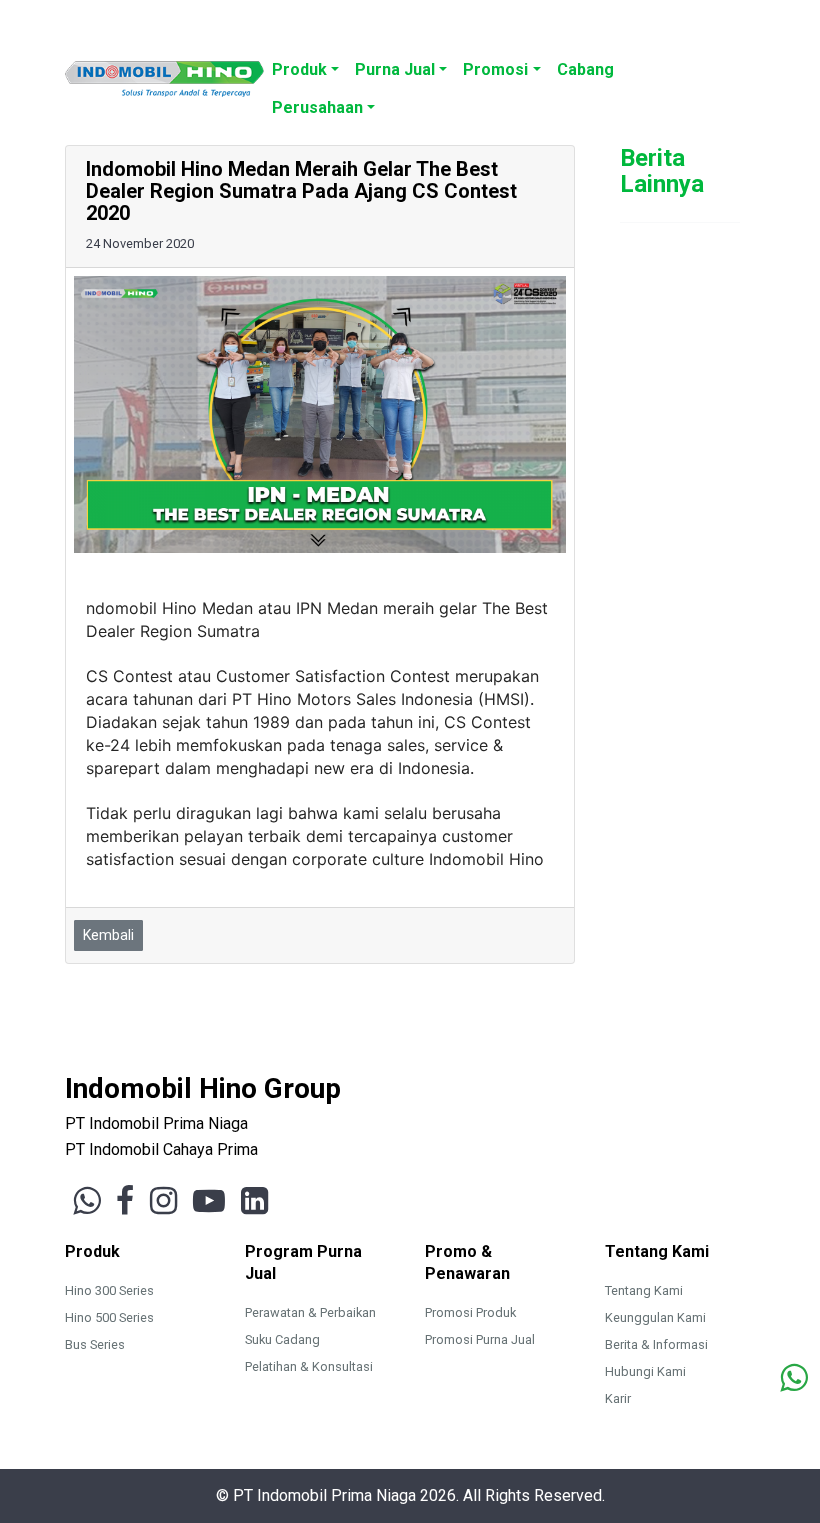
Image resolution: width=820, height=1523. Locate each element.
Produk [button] (299, 69)
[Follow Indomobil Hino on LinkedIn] (254, 1201)
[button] (630, 59)
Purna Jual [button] (395, 69)
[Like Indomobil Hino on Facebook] (125, 1201)
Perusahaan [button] (317, 107)
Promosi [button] (495, 69)
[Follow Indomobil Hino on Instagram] (163, 1201)
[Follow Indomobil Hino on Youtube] (209, 1201)
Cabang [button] (585, 69)
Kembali (108, 935)
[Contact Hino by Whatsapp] (793, 1379)
